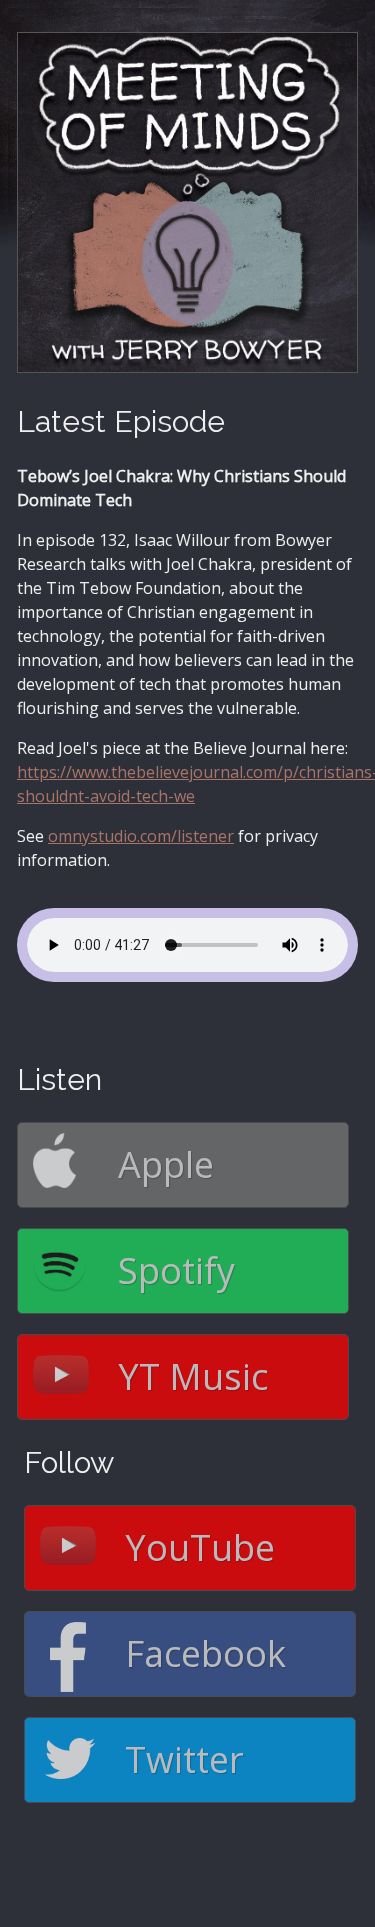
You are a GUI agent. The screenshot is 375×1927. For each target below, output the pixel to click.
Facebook (205, 1653)
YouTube (200, 1547)
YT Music (193, 1376)
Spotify (176, 1270)
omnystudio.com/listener (141, 836)
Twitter (184, 1759)
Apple (166, 1164)
